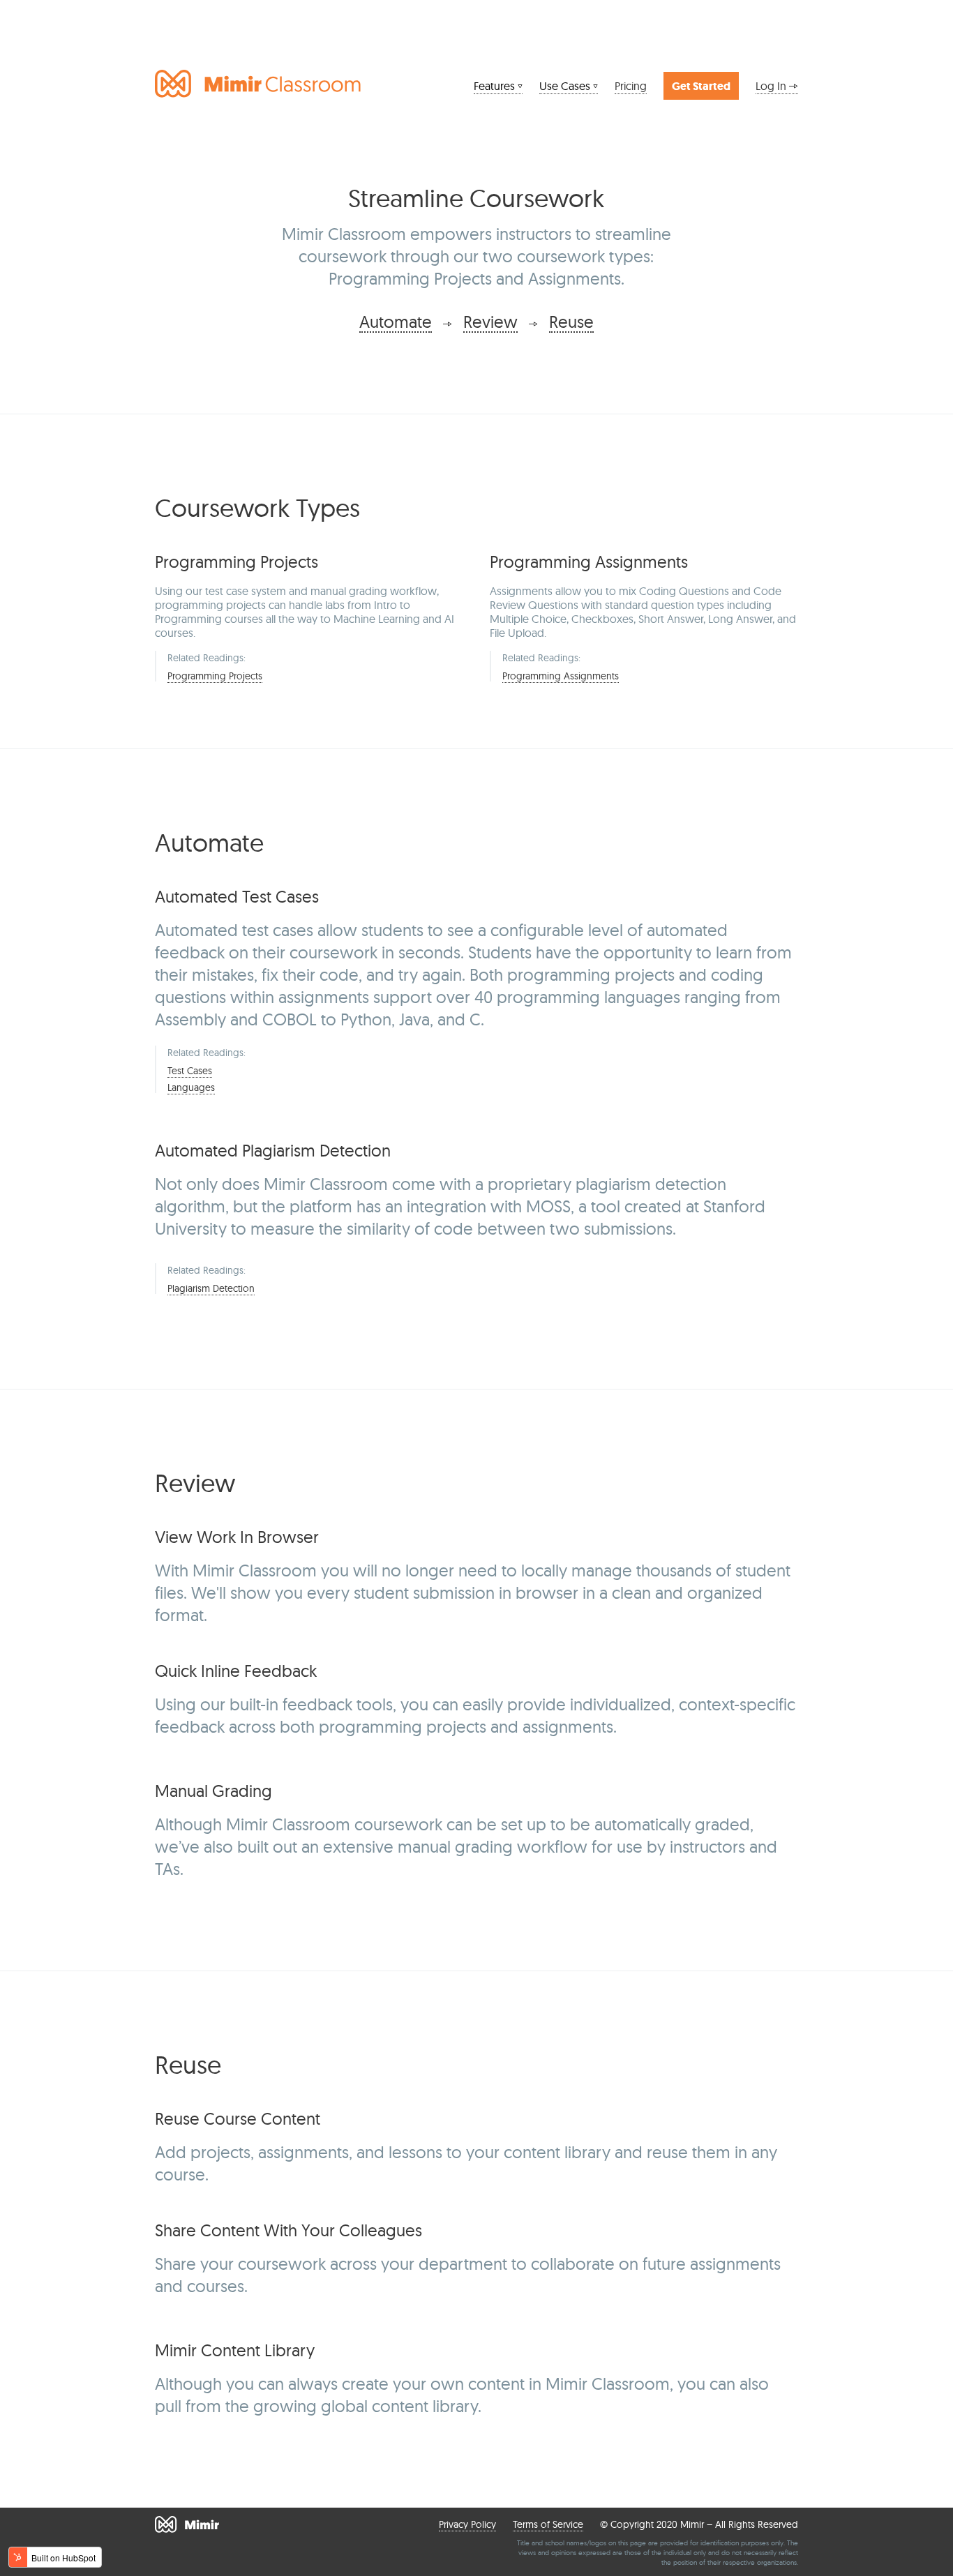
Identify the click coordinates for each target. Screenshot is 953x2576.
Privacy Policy (467, 2524)
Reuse (571, 322)
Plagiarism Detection (211, 1288)
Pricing (631, 86)
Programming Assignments (561, 676)
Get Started (701, 86)
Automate (396, 322)
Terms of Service (548, 2524)
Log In (772, 86)
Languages (191, 1087)
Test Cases (190, 1071)
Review (490, 322)
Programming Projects (215, 676)
